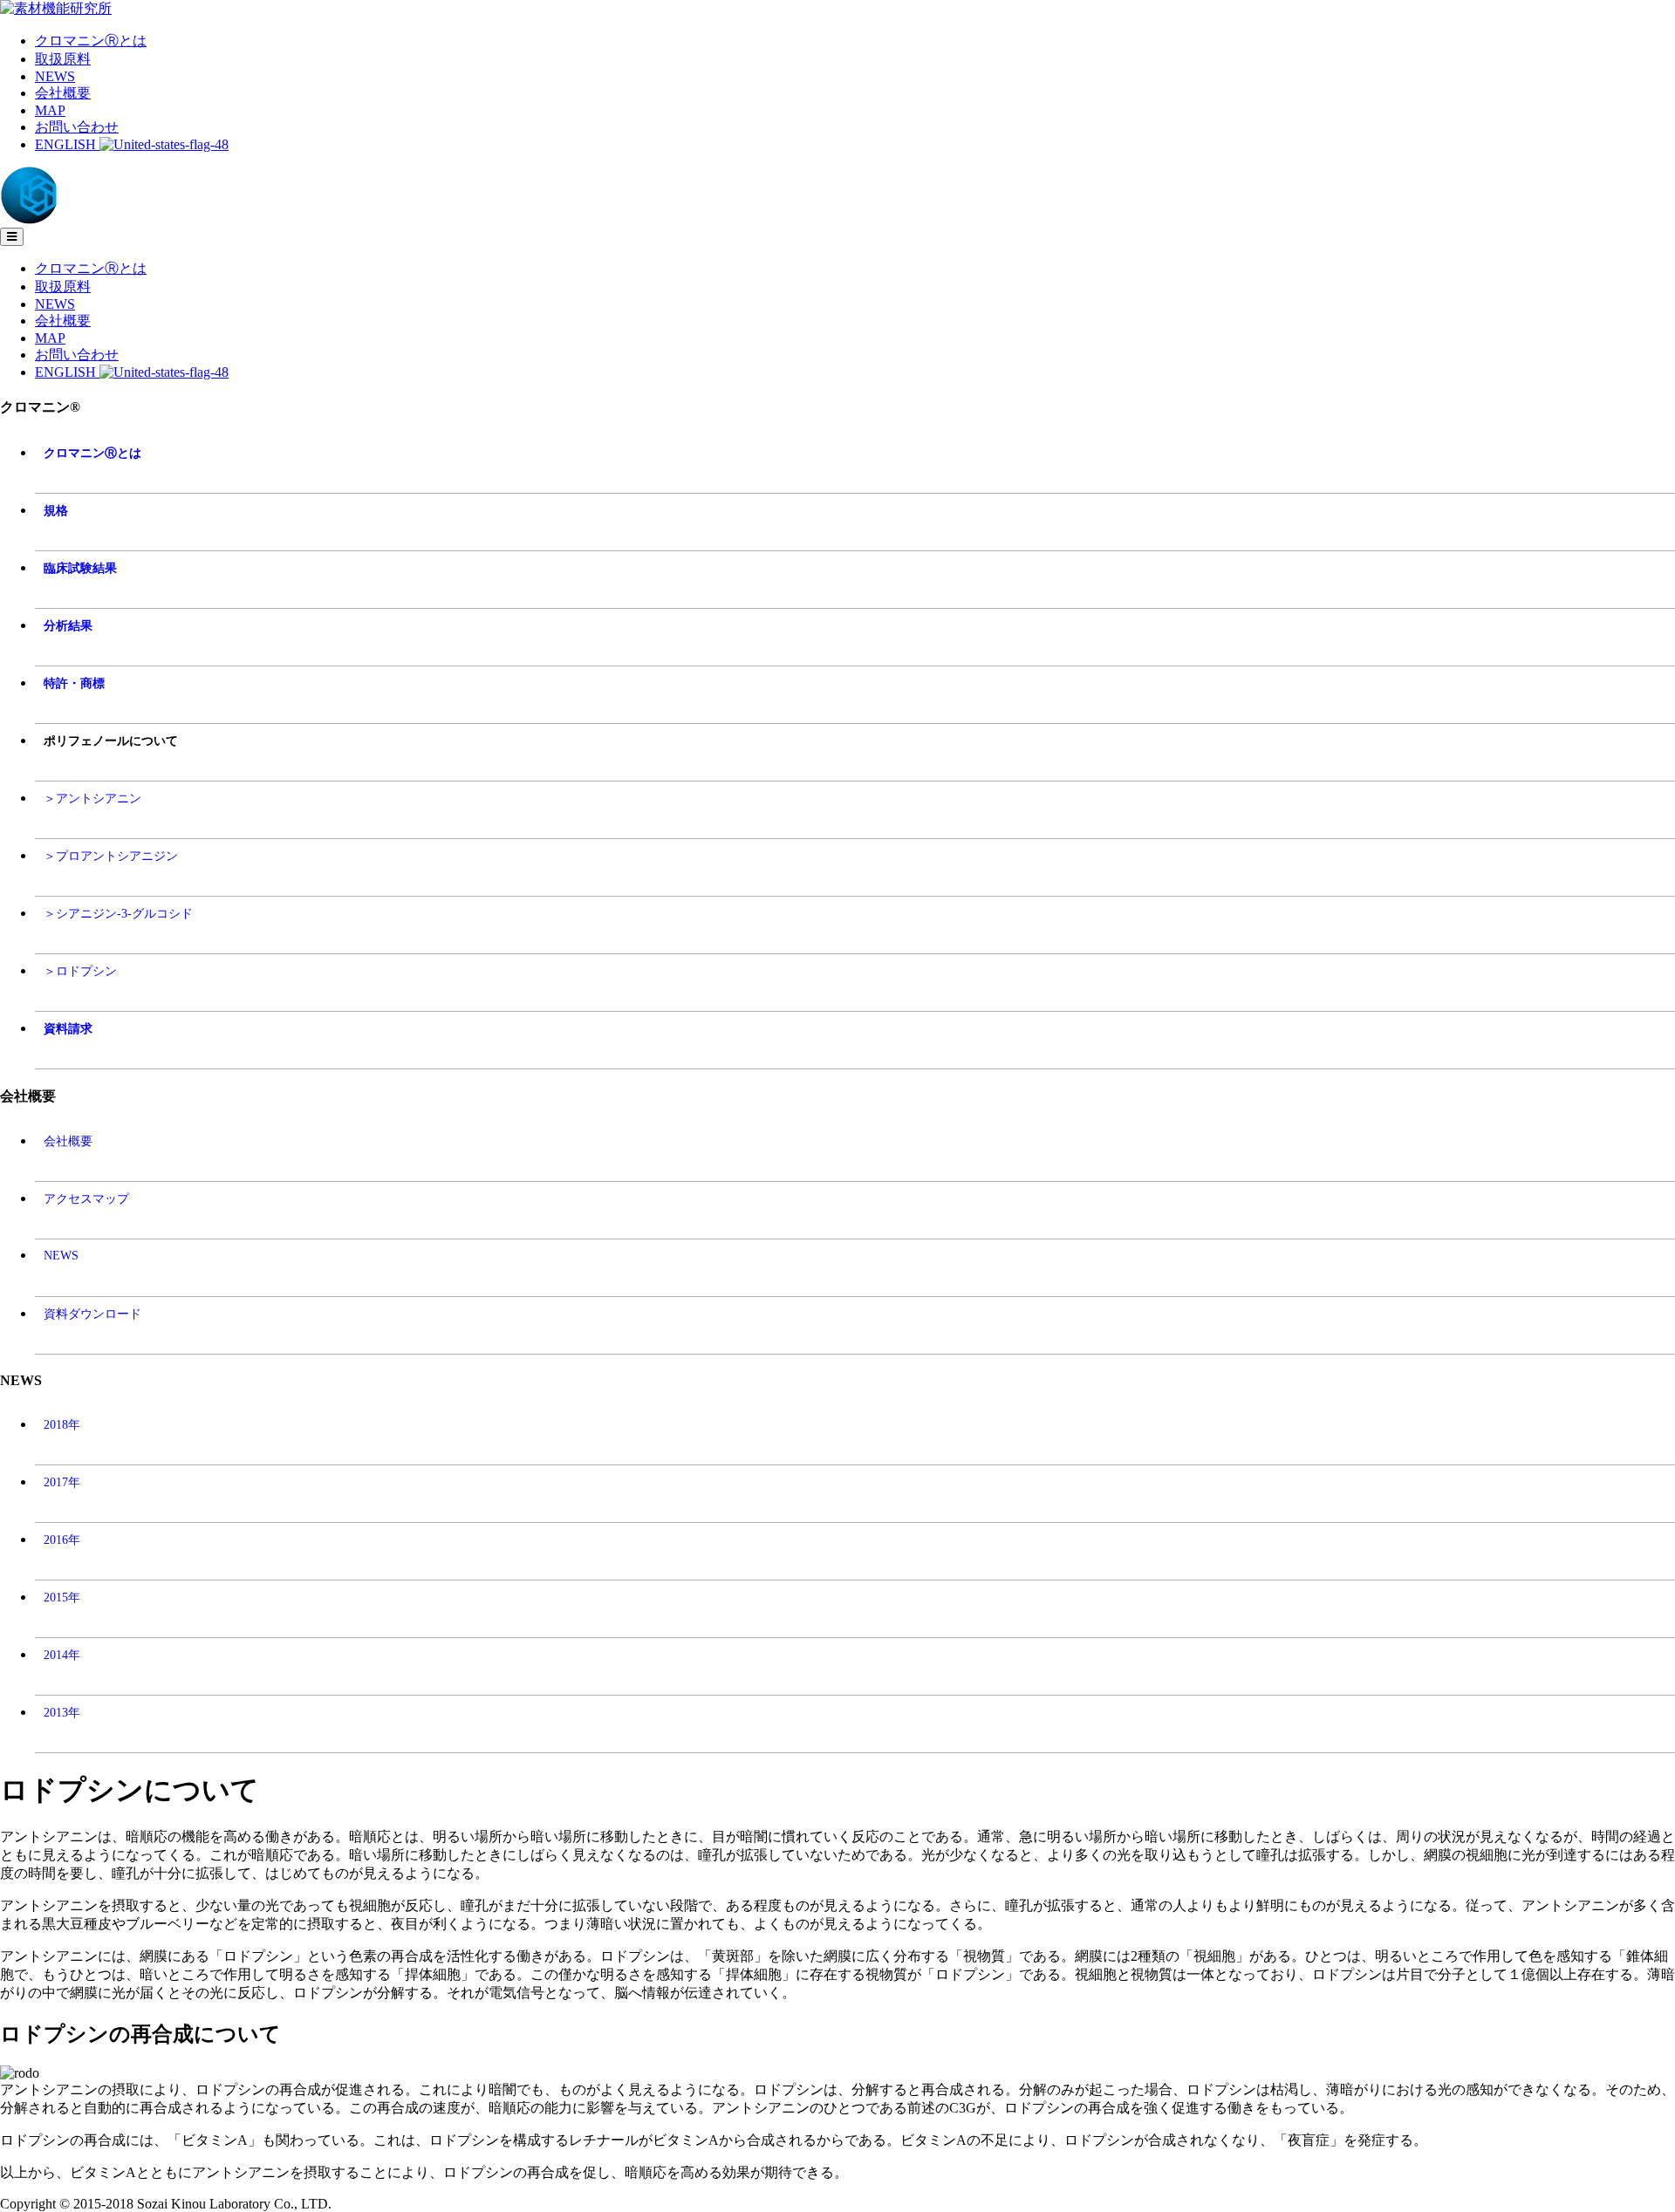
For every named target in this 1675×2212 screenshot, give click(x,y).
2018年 (62, 1424)
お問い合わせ (77, 127)
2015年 (62, 1597)
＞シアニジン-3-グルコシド (118, 913)
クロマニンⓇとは (91, 41)
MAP (50, 110)
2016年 (62, 1540)
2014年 (62, 1655)
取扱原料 (63, 59)
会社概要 (63, 93)
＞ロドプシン (80, 971)
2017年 (62, 1482)
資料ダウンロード (92, 1314)
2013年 (62, 1712)
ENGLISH (67, 144)
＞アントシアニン (92, 798)
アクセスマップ (86, 1198)
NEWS (55, 76)
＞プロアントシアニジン (111, 856)
